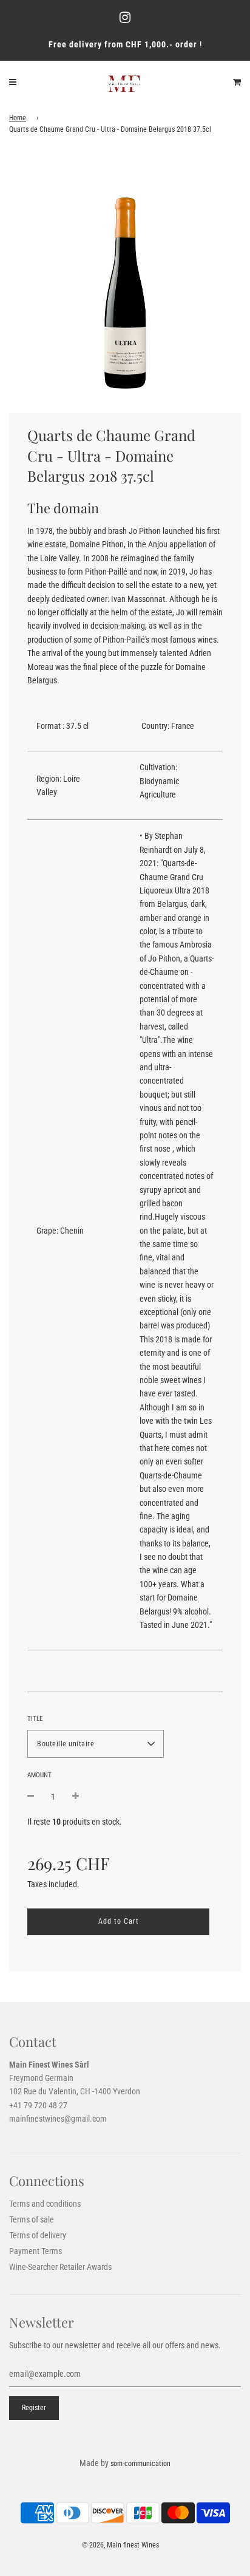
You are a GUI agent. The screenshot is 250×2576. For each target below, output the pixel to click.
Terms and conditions (45, 2204)
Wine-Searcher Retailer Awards (60, 2267)
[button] (96, 1744)
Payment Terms (35, 2251)
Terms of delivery (38, 2235)
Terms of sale (32, 2219)
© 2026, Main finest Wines (120, 2545)
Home (18, 118)
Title (35, 1719)
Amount (39, 1775)
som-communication (140, 2464)
